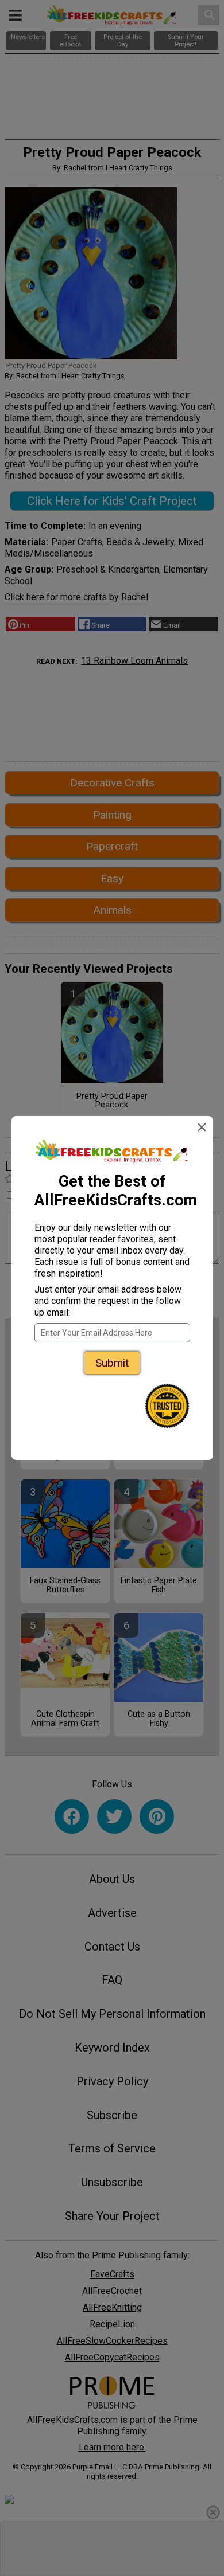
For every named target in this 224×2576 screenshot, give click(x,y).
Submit (112, 1363)
